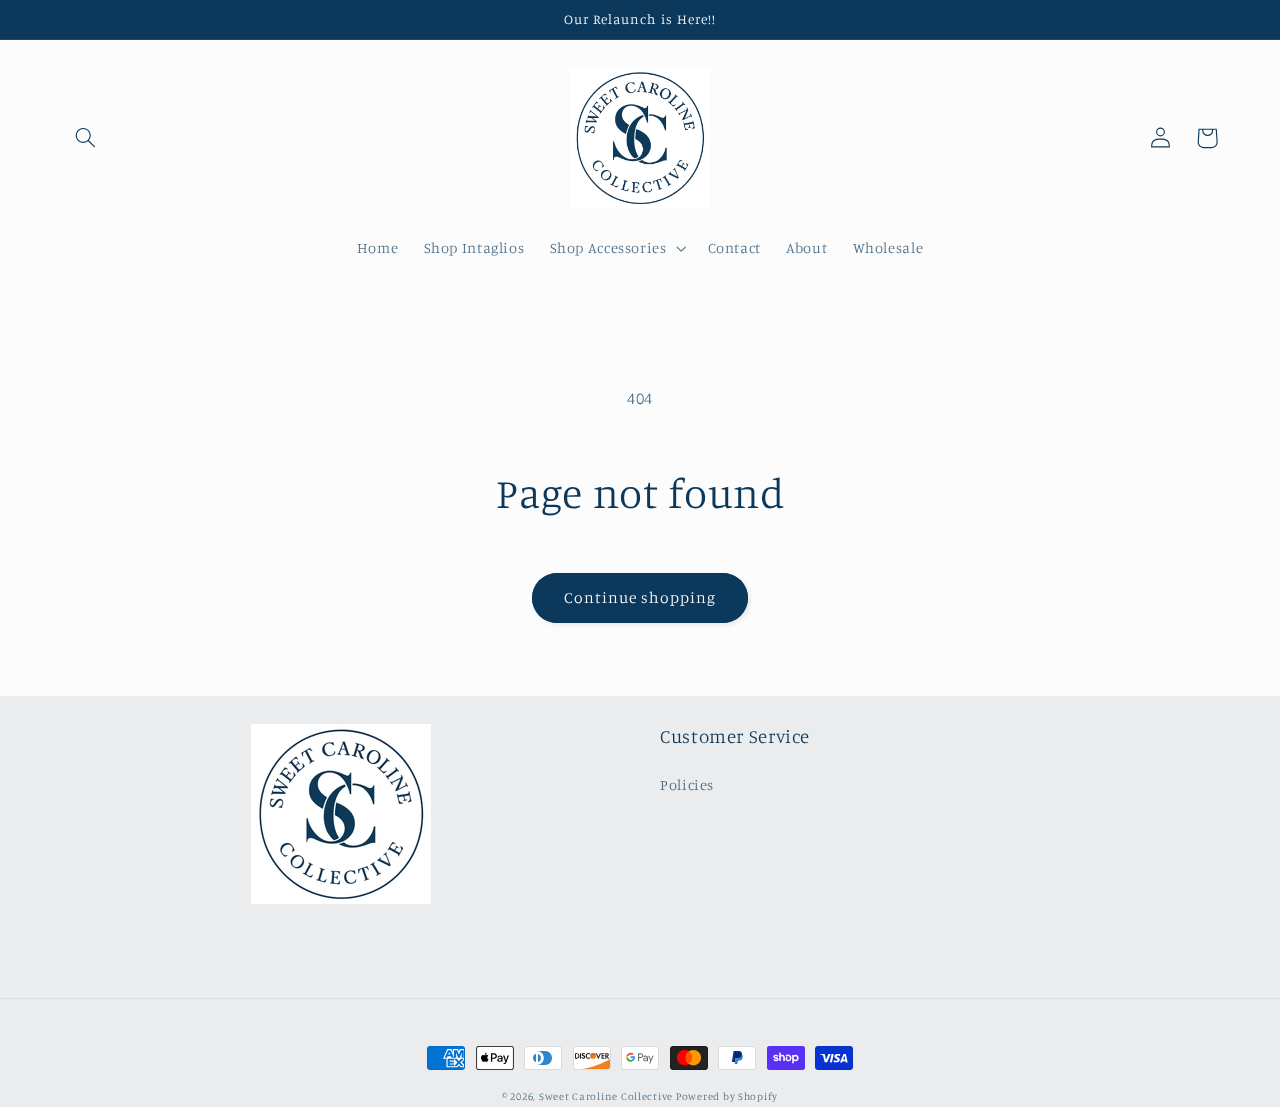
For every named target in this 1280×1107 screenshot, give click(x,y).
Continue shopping (640, 597)
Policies (687, 784)
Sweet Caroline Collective (607, 1096)
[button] (86, 138)
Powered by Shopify (727, 1096)
